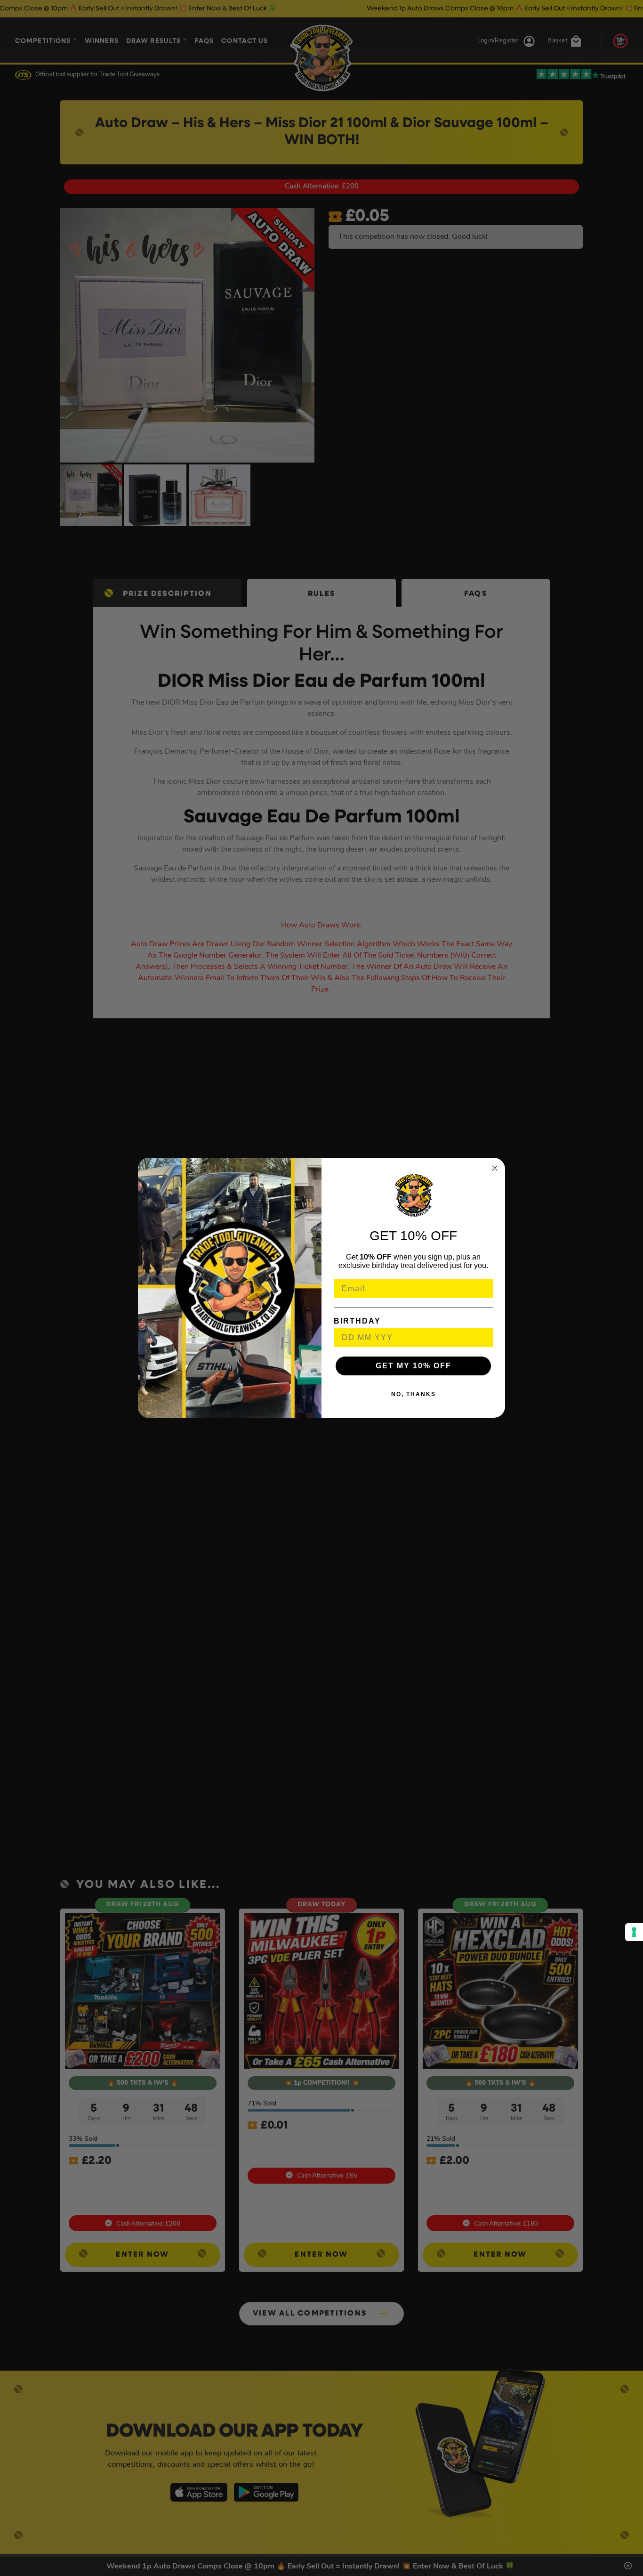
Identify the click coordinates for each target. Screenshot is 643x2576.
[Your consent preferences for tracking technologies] (634, 1932)
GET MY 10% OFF (414, 1366)
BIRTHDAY (357, 1321)
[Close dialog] (495, 1168)
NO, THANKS (414, 1395)
